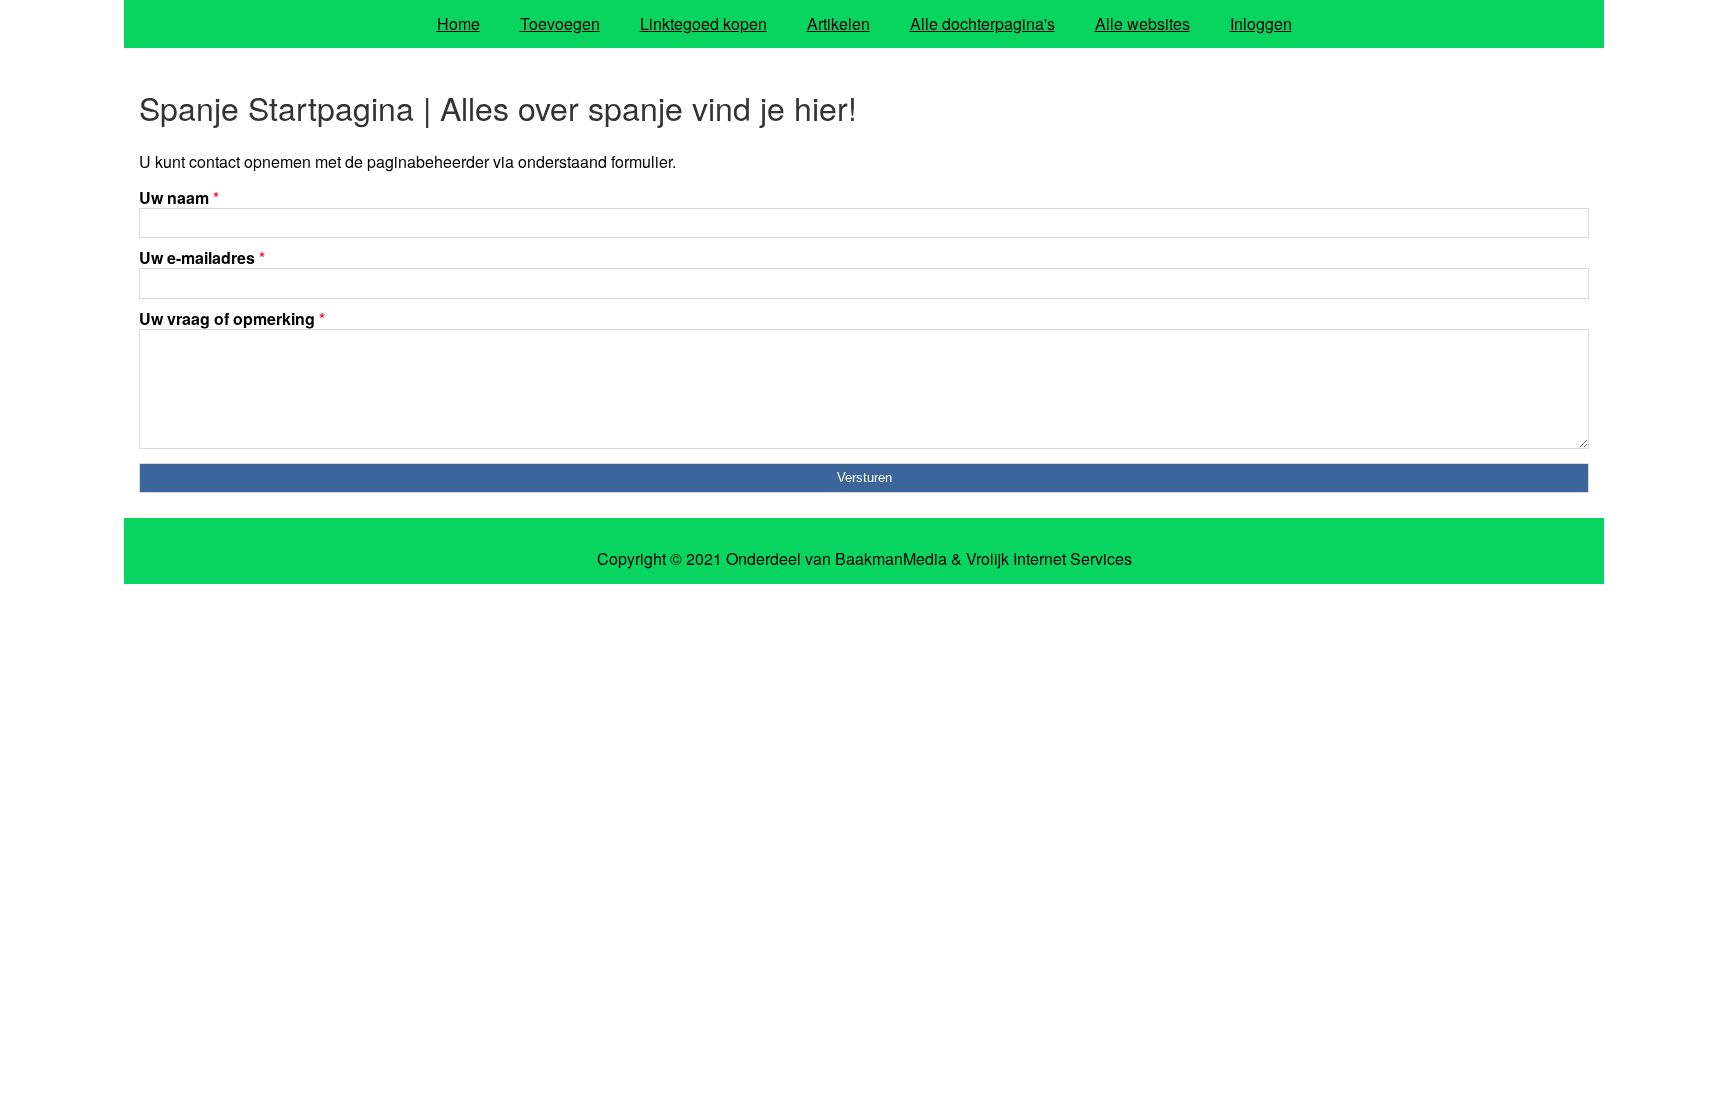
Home (458, 23)
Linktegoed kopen (703, 23)
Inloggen (1261, 23)
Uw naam (179, 197)
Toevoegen (560, 23)
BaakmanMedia (891, 559)
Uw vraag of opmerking (232, 318)
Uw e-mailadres (202, 257)
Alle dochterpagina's (982, 23)
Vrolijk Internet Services (1049, 559)
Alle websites (1142, 23)
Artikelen (838, 23)
